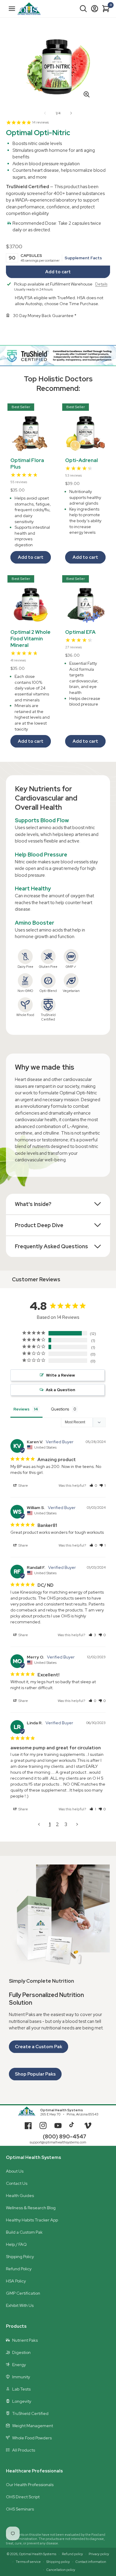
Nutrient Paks (25, 2340)
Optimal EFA (80, 632)
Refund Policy (19, 2269)
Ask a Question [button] (61, 1390)
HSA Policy (16, 2281)
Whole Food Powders (32, 2438)
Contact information (91, 2562)
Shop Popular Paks (35, 2074)
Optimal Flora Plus (27, 464)
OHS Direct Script (23, 2497)
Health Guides (20, 2196)
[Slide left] (45, 113)
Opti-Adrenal (81, 460)
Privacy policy (99, 2554)
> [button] (77, 1824)
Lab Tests (21, 2389)
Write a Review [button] (61, 1375)
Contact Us (17, 2183)
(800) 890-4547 (65, 2136)
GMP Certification (23, 2293)
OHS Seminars (20, 2509)
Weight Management (33, 2426)
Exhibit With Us (20, 2305)
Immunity (21, 2377)
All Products (24, 2450)
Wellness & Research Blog (31, 2208)
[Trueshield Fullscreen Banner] (58, 356)
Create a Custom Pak (39, 2047)
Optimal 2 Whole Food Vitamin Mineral (30, 639)
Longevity (22, 2401)
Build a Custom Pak (24, 2232)
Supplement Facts (83, 258)
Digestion (21, 2352)
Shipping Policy (20, 2257)
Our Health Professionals (30, 2485)
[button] (83, 9)
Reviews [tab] (21, 1409)
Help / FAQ (16, 2244)
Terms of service (28, 2562)
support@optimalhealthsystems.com (58, 2142)
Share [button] (23, 1486)
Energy (19, 2365)
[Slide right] (71, 113)
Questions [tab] (60, 1409)
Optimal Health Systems (62, 2110)
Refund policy (72, 2554)
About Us (15, 2171)
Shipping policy (58, 2562)
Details (101, 284)
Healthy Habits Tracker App (32, 2220)
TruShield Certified (30, 2413)
